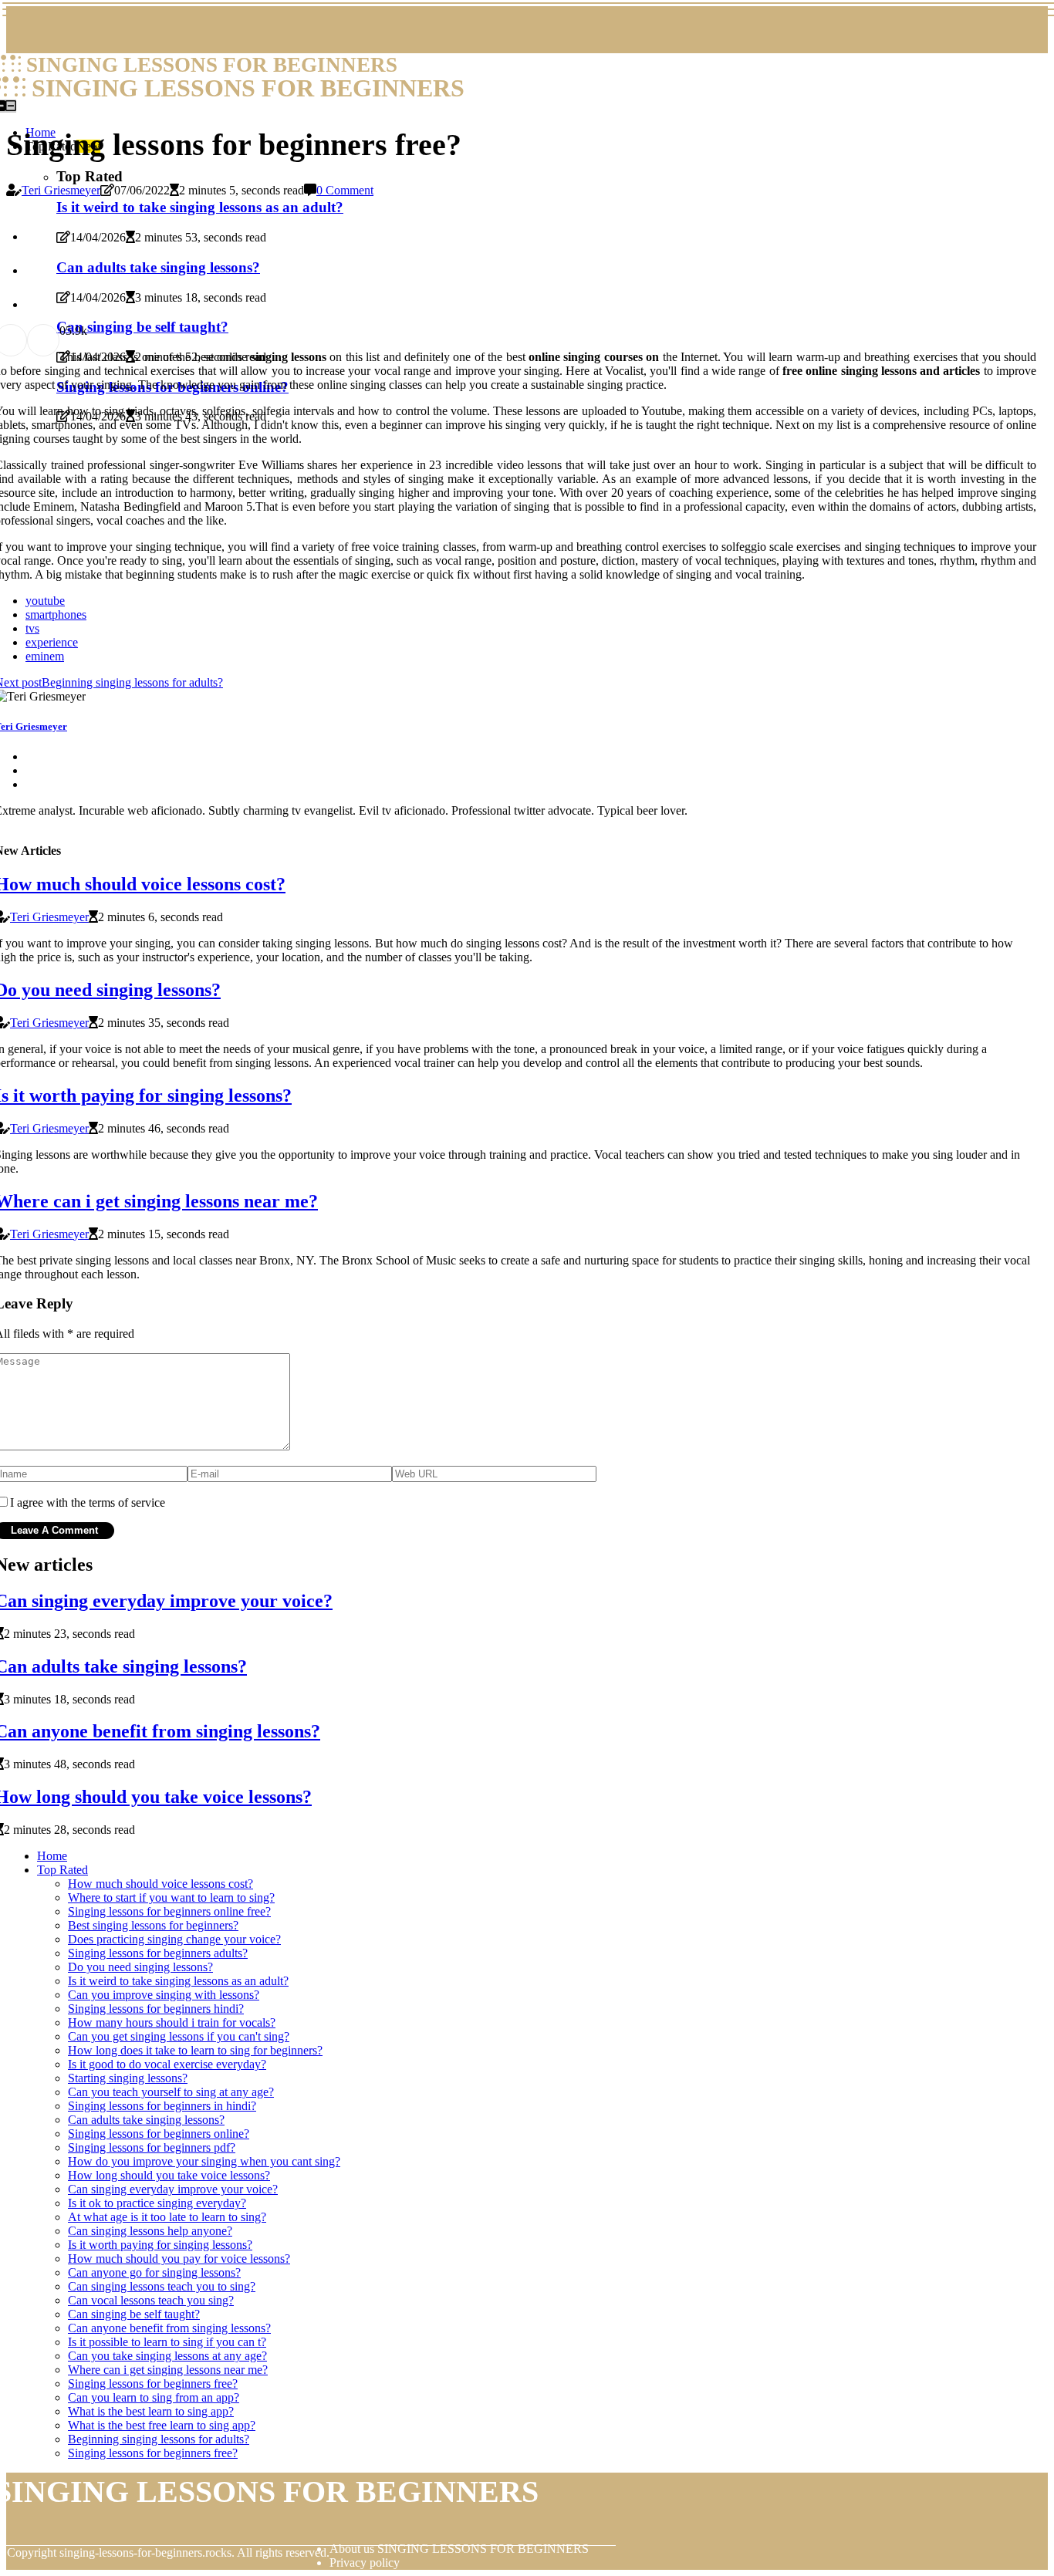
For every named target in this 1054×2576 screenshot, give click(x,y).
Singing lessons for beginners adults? (158, 1953)
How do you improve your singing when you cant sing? (204, 2161)
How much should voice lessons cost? (160, 1884)
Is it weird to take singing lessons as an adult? (178, 1981)
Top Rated (62, 1870)
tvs (32, 628)
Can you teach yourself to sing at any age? (171, 2092)
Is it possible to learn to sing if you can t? (167, 2342)
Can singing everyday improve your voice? (173, 2189)
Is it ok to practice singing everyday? (157, 2203)
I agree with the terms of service (88, 1502)
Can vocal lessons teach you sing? (151, 2300)
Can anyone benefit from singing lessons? (169, 2328)
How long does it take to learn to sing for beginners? (195, 2050)
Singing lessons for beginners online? (159, 2134)
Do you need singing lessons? (140, 1967)
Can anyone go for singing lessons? (154, 2272)
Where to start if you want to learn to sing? (171, 1897)
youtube (45, 601)
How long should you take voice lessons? (169, 2175)
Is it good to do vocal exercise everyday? (167, 2064)
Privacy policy (365, 2562)
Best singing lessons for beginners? (153, 1925)
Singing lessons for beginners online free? (169, 1911)
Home (52, 1856)
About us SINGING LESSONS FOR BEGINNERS (459, 2549)
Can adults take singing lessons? (146, 2120)
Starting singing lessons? (128, 2078)
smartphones (56, 614)
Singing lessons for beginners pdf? (152, 2147)
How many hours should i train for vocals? (172, 2022)
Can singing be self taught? (134, 2314)
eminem (45, 656)
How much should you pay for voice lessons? (179, 2259)
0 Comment (345, 190)
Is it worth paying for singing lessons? (160, 2245)
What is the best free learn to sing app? (162, 2425)
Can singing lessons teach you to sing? (162, 2286)
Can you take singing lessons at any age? (167, 2356)
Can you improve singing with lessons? (164, 1995)
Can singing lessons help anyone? (150, 2231)
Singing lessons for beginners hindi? (156, 2009)
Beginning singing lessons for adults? (159, 2439)
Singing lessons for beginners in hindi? (162, 2106)
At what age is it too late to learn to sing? (167, 2217)
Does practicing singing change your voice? (174, 1939)
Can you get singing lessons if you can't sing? (179, 2036)
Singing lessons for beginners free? (153, 2384)
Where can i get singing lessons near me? (168, 2370)
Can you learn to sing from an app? (154, 2397)
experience (52, 642)
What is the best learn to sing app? (151, 2411)
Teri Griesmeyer (61, 190)
